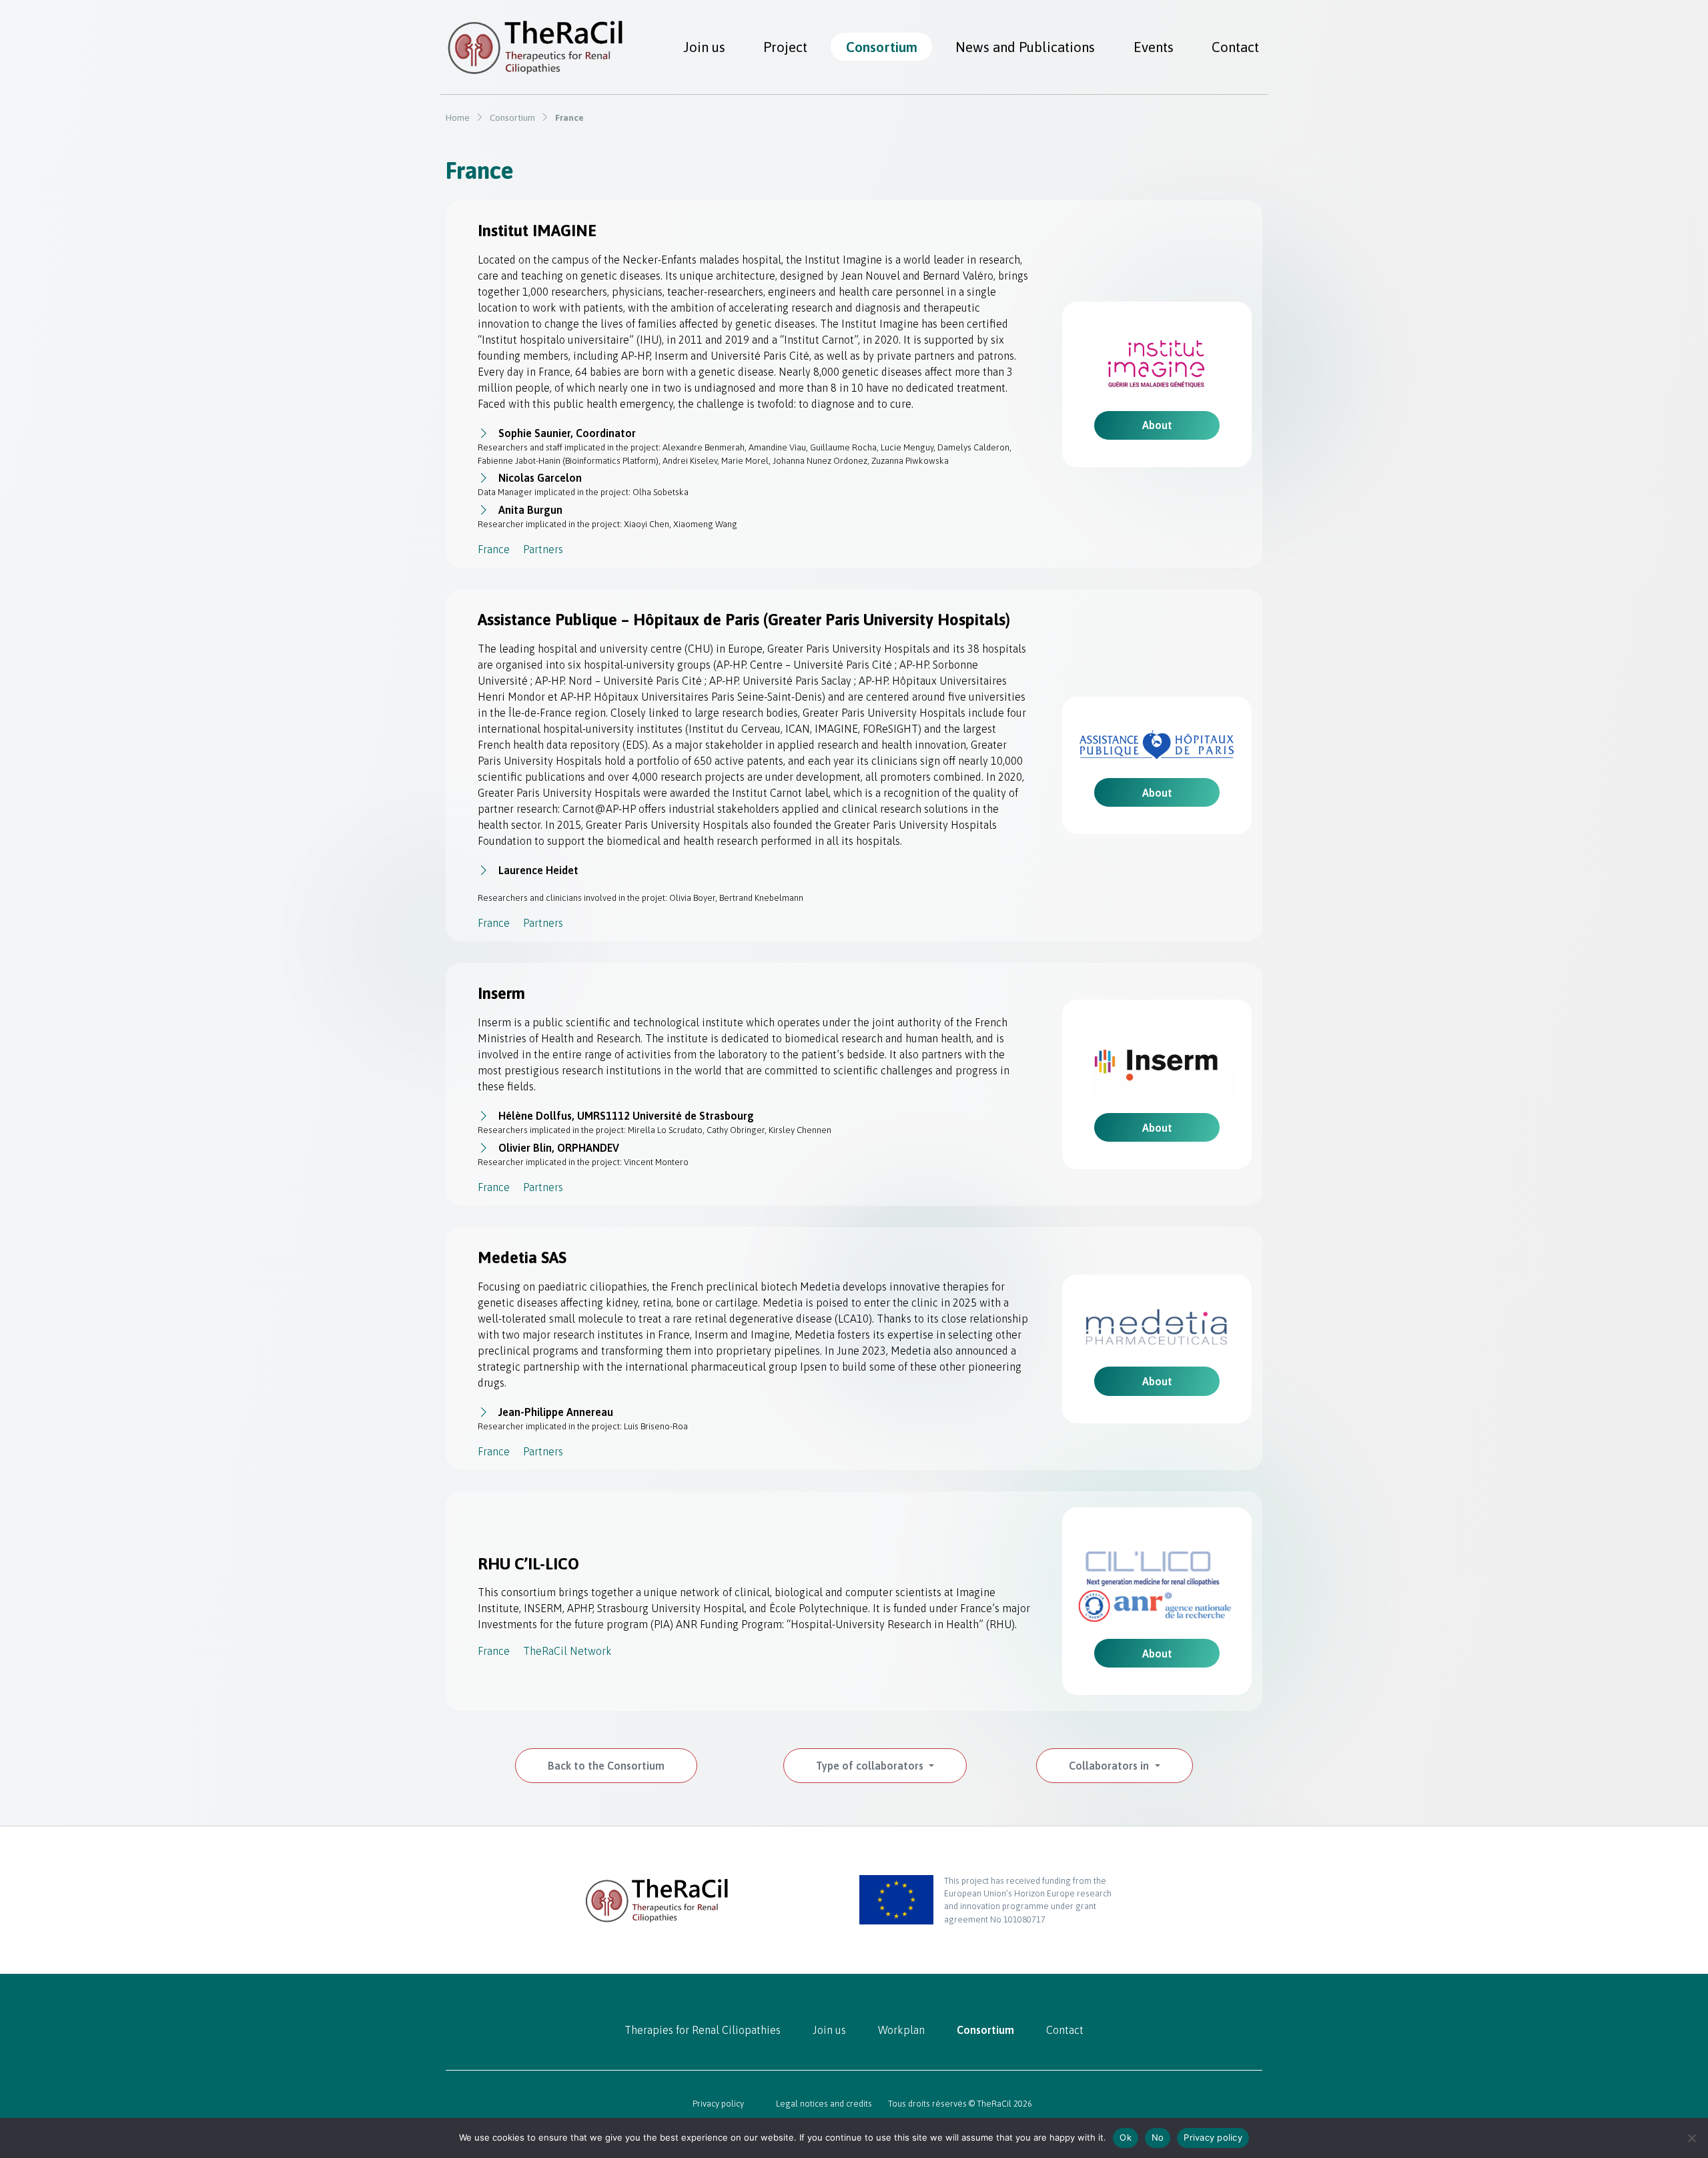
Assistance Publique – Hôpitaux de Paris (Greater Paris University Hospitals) (744, 620)
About (1157, 425)
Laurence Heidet (538, 870)
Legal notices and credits (824, 2104)
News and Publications (1025, 47)
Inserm (501, 993)
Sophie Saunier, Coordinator (567, 433)
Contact (1235, 47)
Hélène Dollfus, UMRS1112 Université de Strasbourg (626, 1116)
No (1158, 2137)
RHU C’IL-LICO (528, 1564)
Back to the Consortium (606, 1766)
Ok (1126, 2137)
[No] (1691, 2138)
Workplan (901, 2030)
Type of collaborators (871, 1766)
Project (785, 47)
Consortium (882, 47)
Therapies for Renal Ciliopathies (703, 2030)
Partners (543, 549)
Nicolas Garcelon (540, 478)
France (494, 549)
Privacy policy (718, 2104)
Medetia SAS (522, 1257)
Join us (704, 47)
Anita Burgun (530, 510)
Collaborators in (1110, 1766)
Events (1154, 47)
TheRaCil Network (567, 1651)
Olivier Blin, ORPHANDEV (559, 1148)
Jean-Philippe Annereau (556, 1412)
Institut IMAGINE (539, 231)
